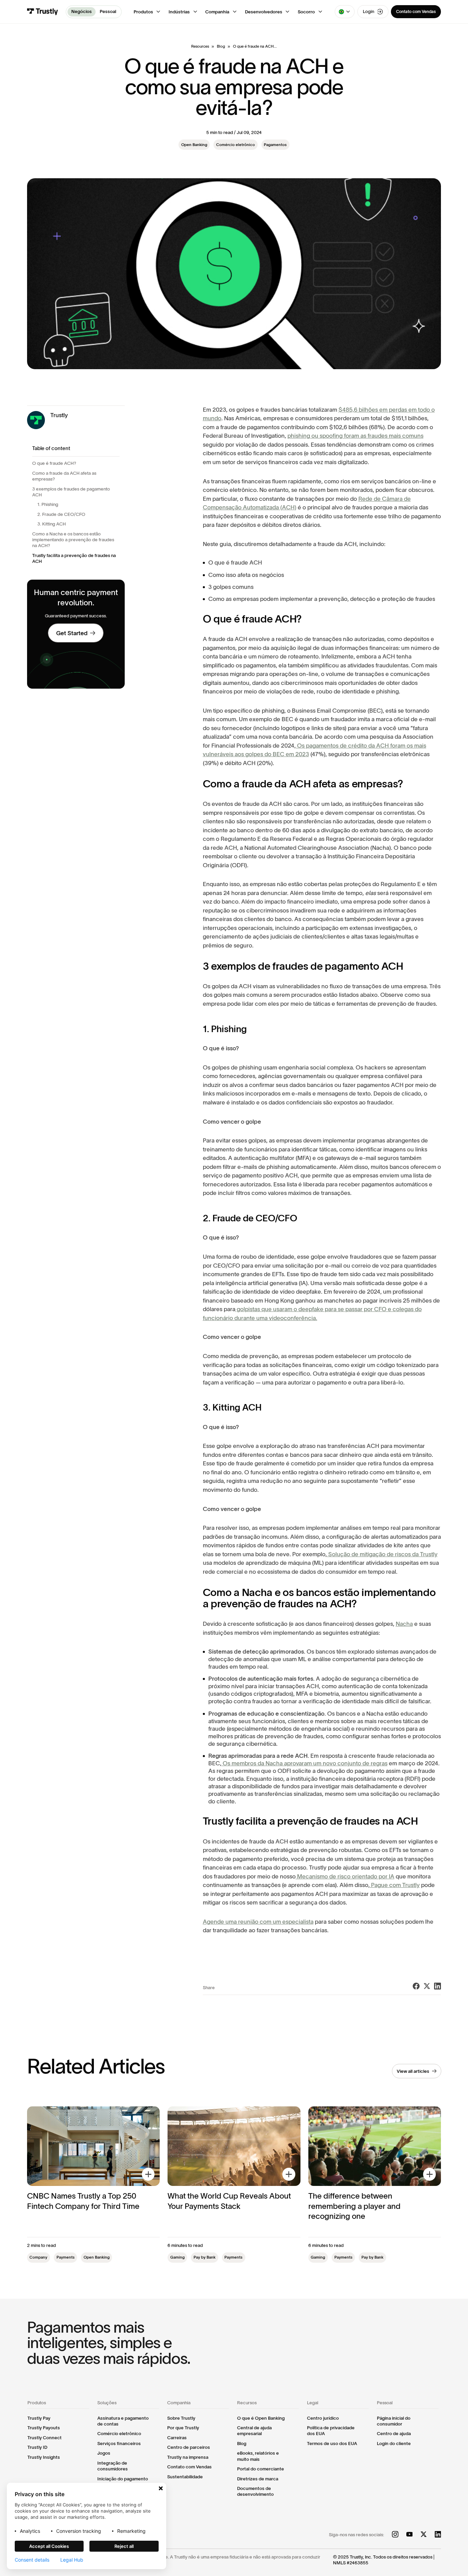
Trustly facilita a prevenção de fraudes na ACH (74, 558)
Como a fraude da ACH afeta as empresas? (64, 476)
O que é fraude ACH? (54, 463)
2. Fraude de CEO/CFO (61, 514)
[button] (147, 12)
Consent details (32, 2560)
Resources (200, 46)
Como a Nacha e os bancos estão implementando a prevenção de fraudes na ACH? (73, 540)
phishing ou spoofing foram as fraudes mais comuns (355, 436)
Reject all (124, 2546)
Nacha (404, 1624)
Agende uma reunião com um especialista (258, 1922)
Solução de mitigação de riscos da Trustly (382, 1554)
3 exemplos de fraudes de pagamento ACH (71, 492)
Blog (221, 46)
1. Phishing (48, 504)
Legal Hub (72, 2560)
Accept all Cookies (49, 2546)
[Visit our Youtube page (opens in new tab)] (410, 2535)
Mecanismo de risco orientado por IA (345, 1876)
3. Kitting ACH (52, 524)
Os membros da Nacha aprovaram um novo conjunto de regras (304, 1763)
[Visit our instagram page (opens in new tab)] (395, 2535)
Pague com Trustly (395, 1885)
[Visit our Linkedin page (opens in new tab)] (438, 2535)
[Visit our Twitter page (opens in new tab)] (424, 2535)
